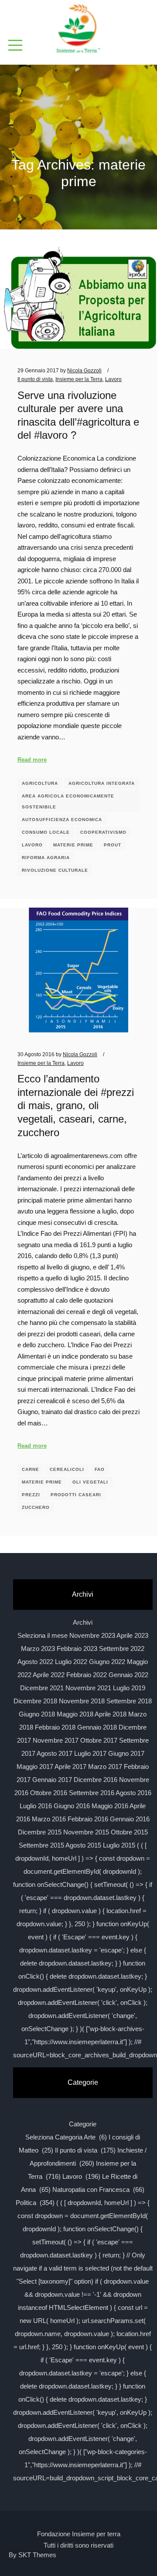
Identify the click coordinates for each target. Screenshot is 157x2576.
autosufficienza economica (62, 820)
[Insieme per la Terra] (78, 29)
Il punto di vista (35, 379)
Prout (113, 845)
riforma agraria (46, 858)
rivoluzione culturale (55, 870)
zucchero (36, 1507)
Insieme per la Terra (79, 379)
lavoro (32, 845)
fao (100, 1469)
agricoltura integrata (102, 783)
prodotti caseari (76, 1495)
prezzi (31, 1495)
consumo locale (46, 832)
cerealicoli (67, 1469)
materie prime (73, 845)
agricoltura (40, 783)
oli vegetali (90, 1482)
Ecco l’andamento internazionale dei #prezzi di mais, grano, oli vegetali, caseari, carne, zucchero (76, 1106)
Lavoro (113, 379)
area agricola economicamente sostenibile (68, 801)
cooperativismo (103, 832)
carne (31, 1469)
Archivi (83, 1622)
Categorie (83, 2124)
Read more (32, 760)
